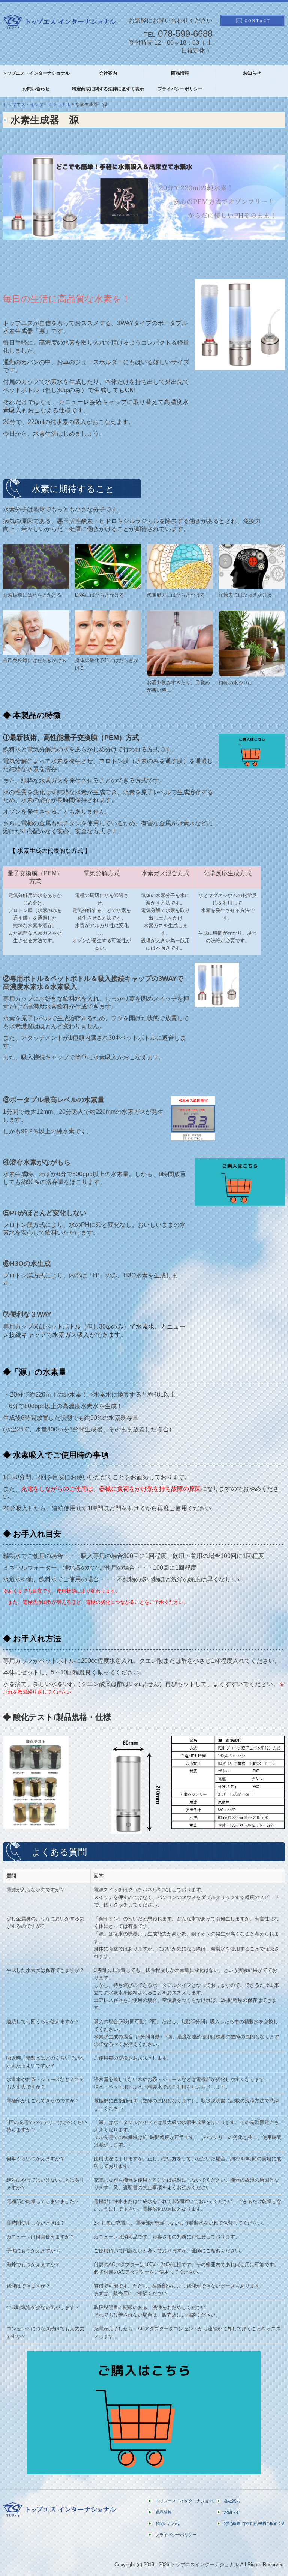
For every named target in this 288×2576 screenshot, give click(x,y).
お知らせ (252, 73)
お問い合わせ (36, 89)
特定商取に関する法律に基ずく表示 (108, 89)
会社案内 (108, 73)
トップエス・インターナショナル (36, 73)
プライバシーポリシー (180, 89)
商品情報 (180, 73)
